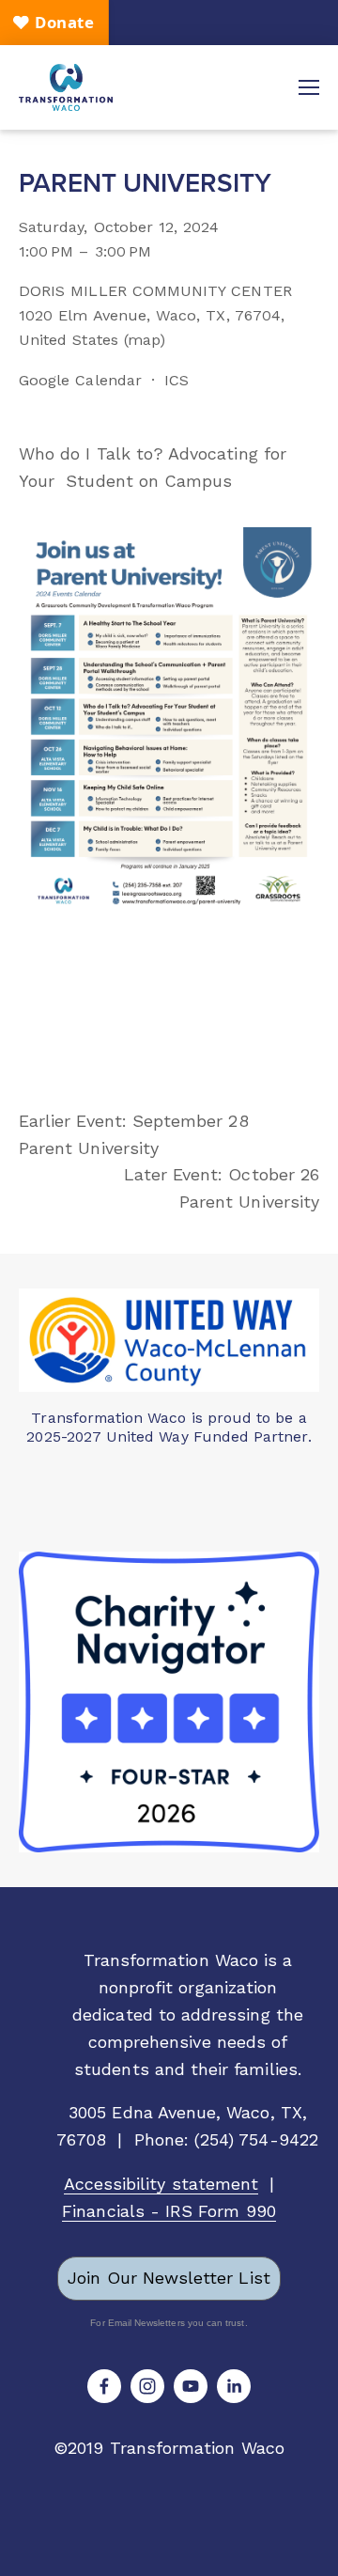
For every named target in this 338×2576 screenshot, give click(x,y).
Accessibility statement (161, 2184)
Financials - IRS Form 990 (169, 2211)
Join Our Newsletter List (169, 2278)
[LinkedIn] (234, 2386)
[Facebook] (104, 2386)
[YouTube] (191, 2386)
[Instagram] (147, 2386)
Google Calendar (80, 380)
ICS (177, 380)
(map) (145, 340)
